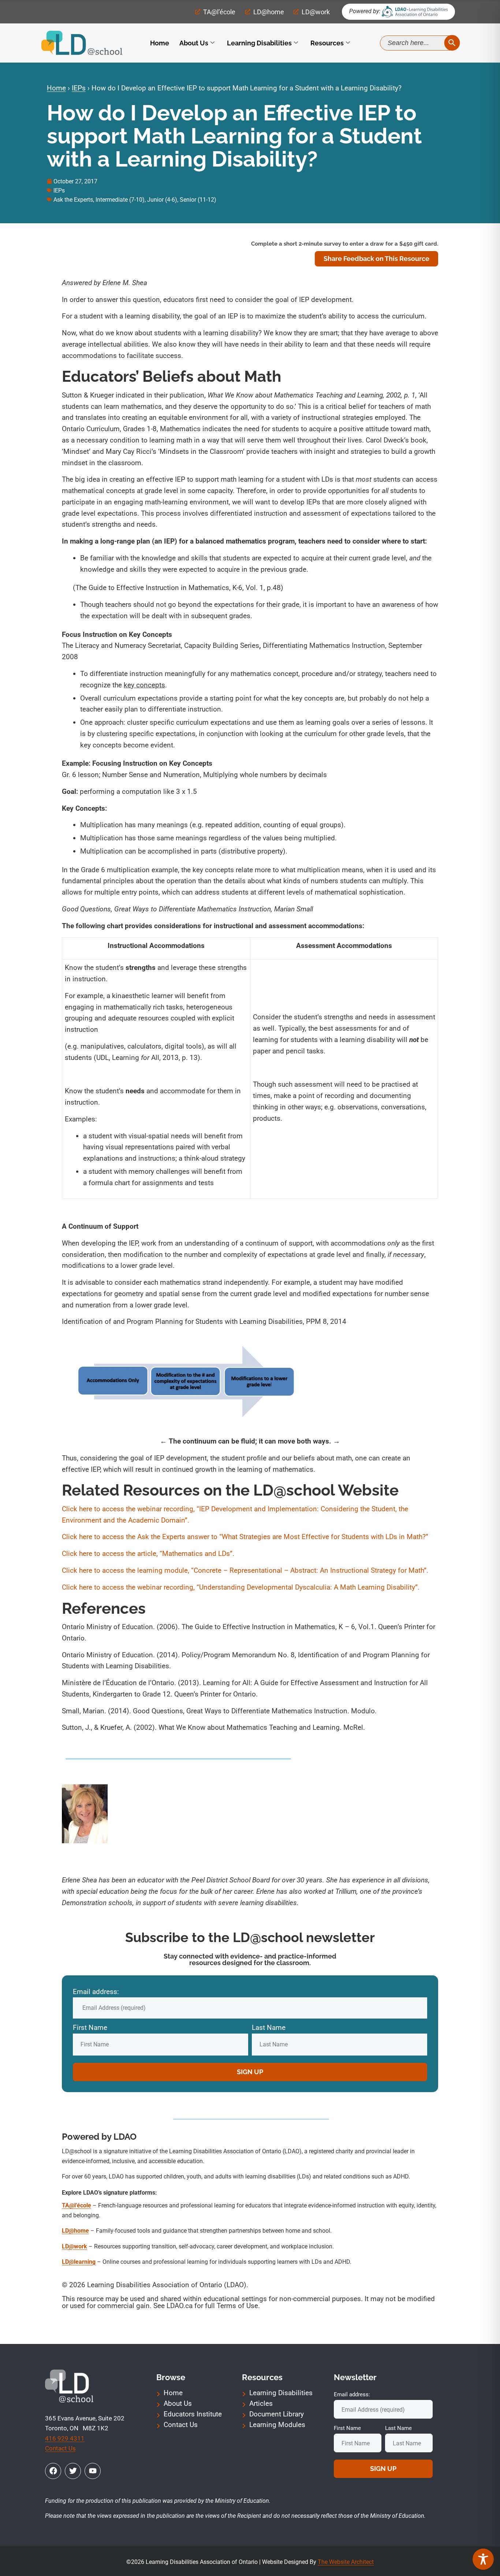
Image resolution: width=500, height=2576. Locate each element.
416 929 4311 (65, 2438)
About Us (194, 43)
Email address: (96, 1992)
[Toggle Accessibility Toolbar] (483, 2559)
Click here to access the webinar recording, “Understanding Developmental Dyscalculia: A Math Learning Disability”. (241, 1587)
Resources (327, 43)
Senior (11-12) (198, 200)
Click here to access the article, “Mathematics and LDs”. (148, 1554)
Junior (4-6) (162, 200)
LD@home (75, 2231)
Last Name (269, 2028)
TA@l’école (77, 2205)
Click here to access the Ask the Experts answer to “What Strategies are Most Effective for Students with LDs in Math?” (245, 1537)
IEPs (79, 88)
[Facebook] (53, 2471)
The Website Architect (346, 2562)
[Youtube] (93, 2471)
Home (160, 43)
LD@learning (79, 2262)
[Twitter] (73, 2471)
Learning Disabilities (259, 43)
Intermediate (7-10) (120, 200)
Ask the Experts (73, 200)
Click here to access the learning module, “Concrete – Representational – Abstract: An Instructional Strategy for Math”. (245, 1570)
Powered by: (365, 11)
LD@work (74, 2246)
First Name (90, 2028)
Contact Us (60, 2448)
